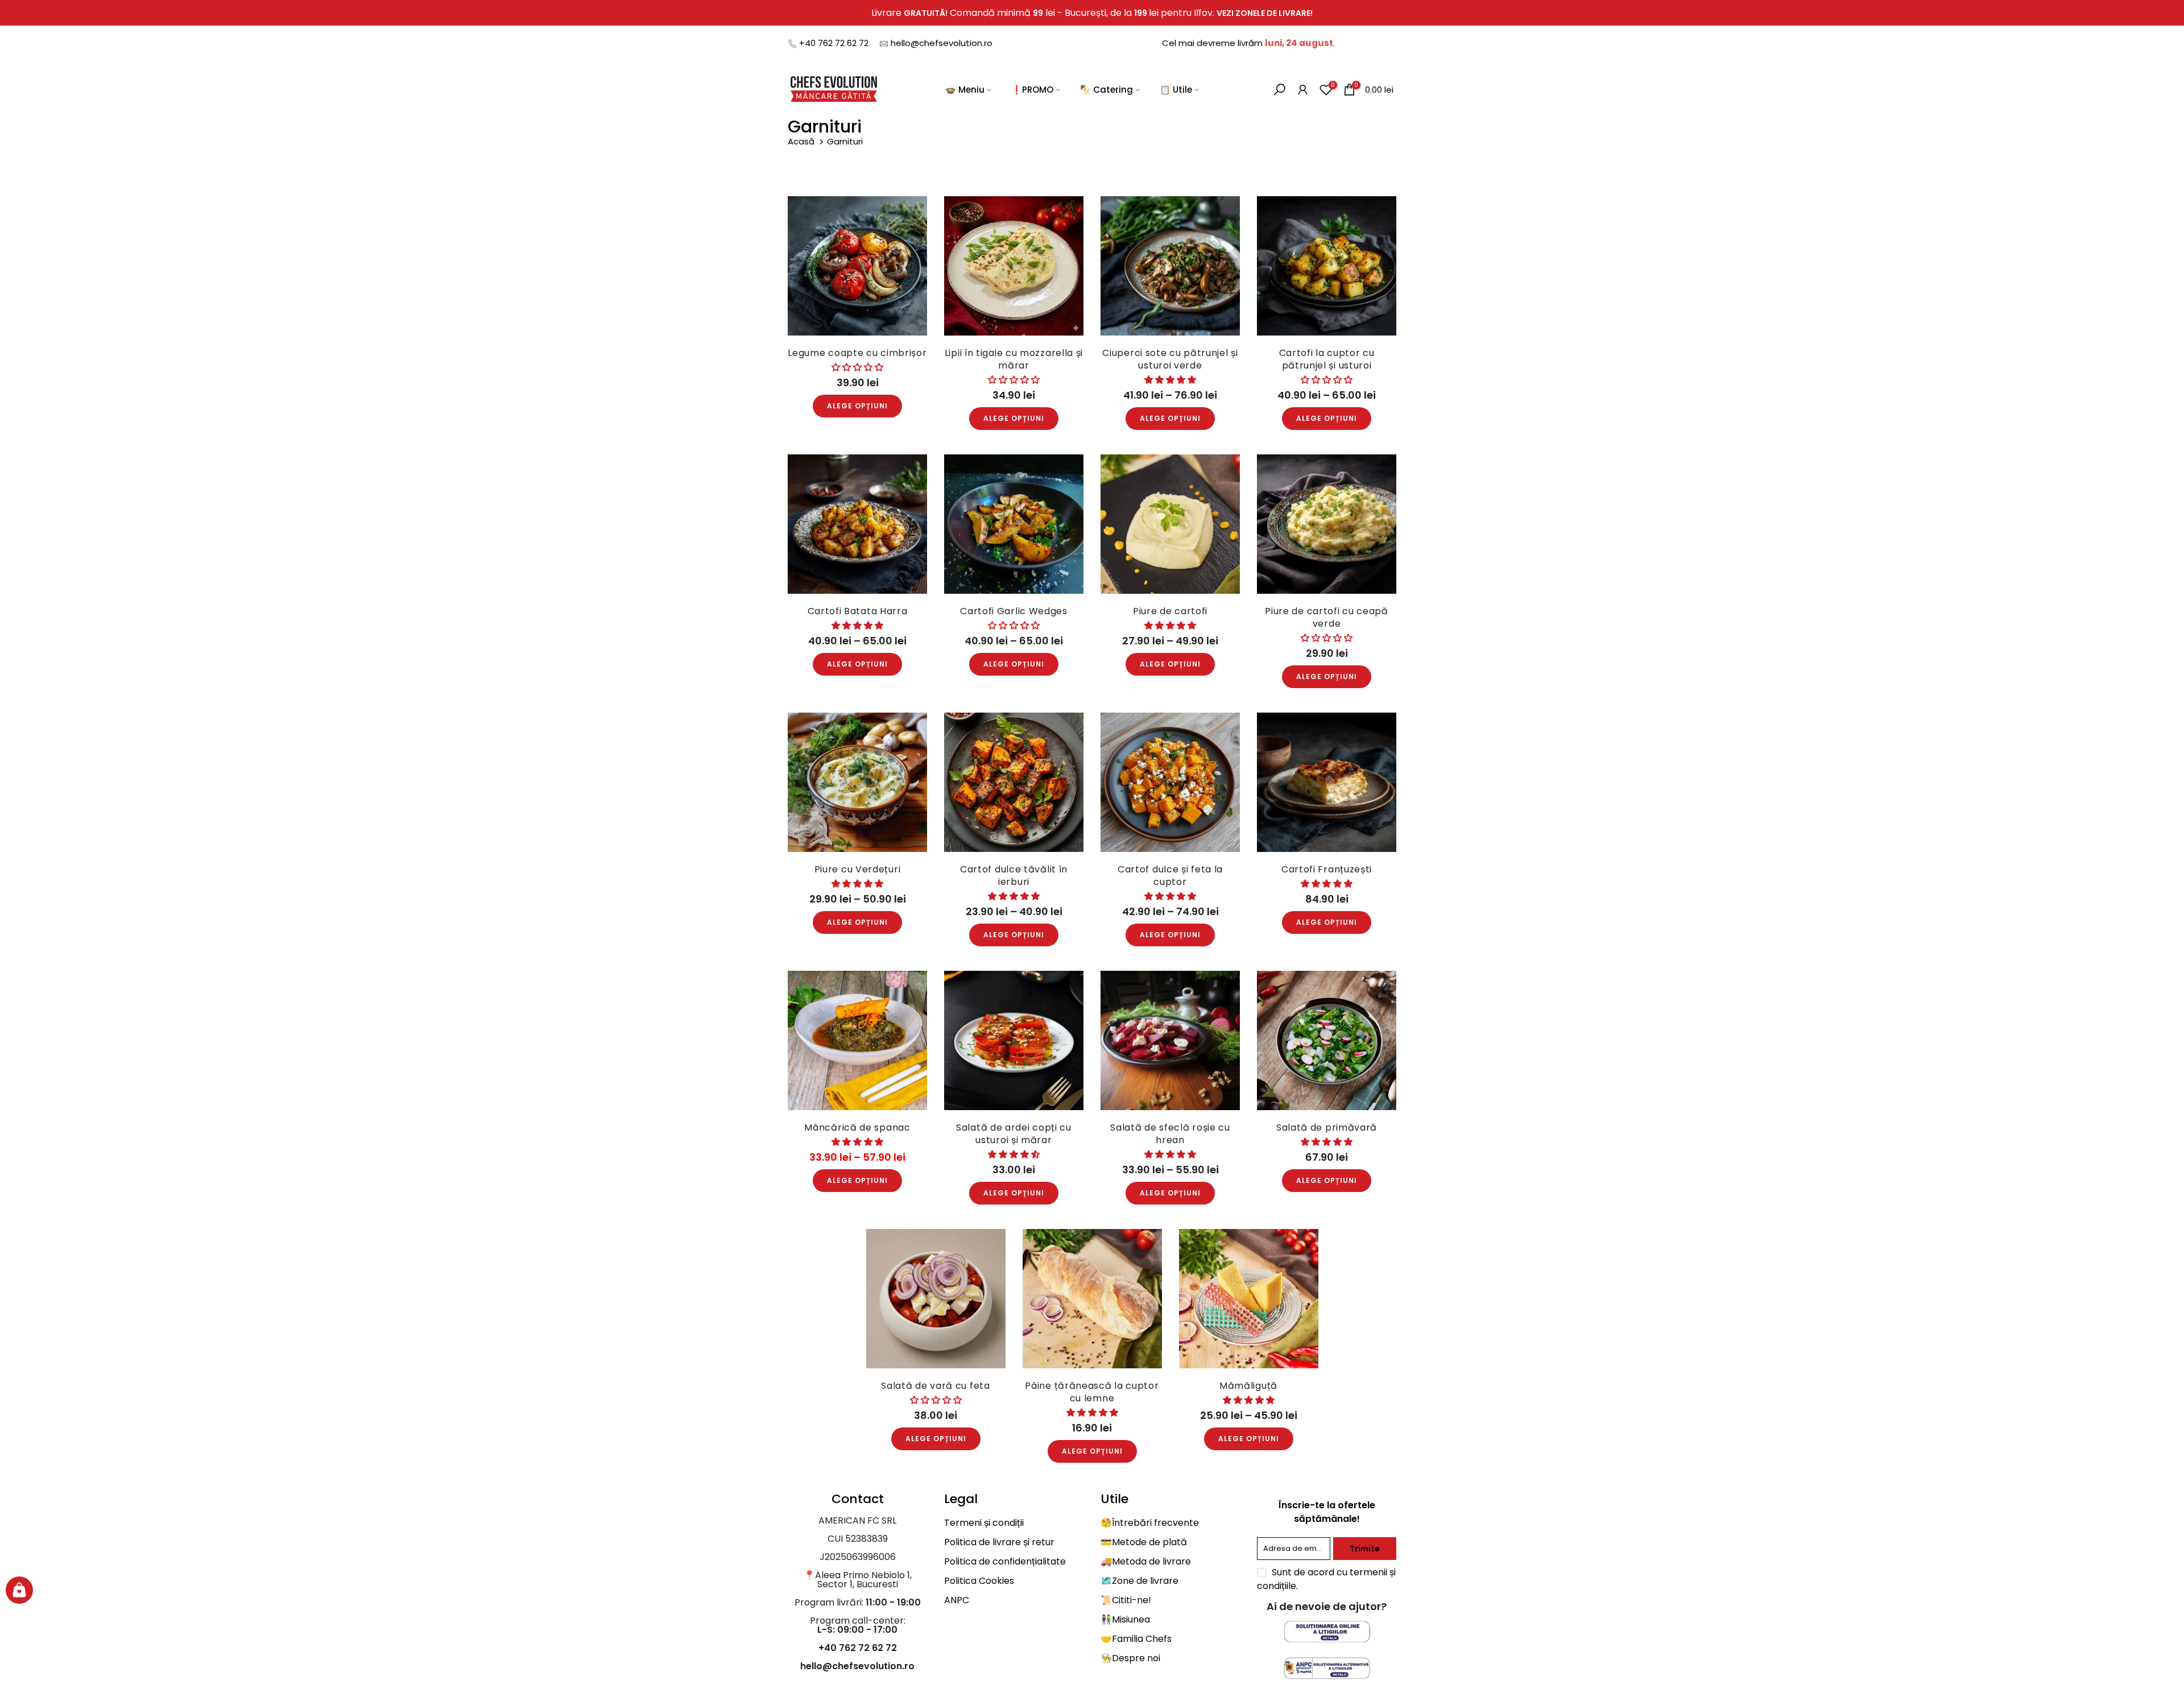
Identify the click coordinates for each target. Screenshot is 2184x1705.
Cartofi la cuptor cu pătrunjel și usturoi (1327, 359)
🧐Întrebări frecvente (1150, 1523)
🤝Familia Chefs (1136, 1639)
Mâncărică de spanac (857, 1127)
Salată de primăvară (1327, 1127)
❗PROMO (1032, 90)
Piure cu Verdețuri (858, 869)
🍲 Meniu (965, 90)
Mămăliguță (1248, 1386)
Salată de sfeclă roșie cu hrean (1170, 1134)
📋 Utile (1176, 90)
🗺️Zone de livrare (1139, 1581)
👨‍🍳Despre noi (1130, 1658)
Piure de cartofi (1170, 611)
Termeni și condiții (984, 1523)
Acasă (802, 141)
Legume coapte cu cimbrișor (857, 353)
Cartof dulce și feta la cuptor (1170, 876)
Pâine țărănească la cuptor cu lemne (1092, 1392)
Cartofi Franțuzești (1327, 869)
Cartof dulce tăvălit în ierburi (1014, 876)
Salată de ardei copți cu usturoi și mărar (1014, 1134)
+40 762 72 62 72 (834, 43)
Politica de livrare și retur (999, 1542)
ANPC (957, 1600)
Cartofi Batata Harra (858, 611)
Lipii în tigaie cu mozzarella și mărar (1014, 359)
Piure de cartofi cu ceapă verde (1327, 617)
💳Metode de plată (1144, 1542)
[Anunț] (1092, 13)
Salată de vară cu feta (935, 1386)
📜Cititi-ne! (1126, 1600)
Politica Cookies (979, 1581)
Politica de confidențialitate (1005, 1561)
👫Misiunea (1125, 1619)
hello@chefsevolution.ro (942, 43)
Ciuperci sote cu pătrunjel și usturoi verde (1170, 359)
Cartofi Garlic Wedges (1014, 611)
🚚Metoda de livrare (1146, 1561)
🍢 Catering (1107, 90)
